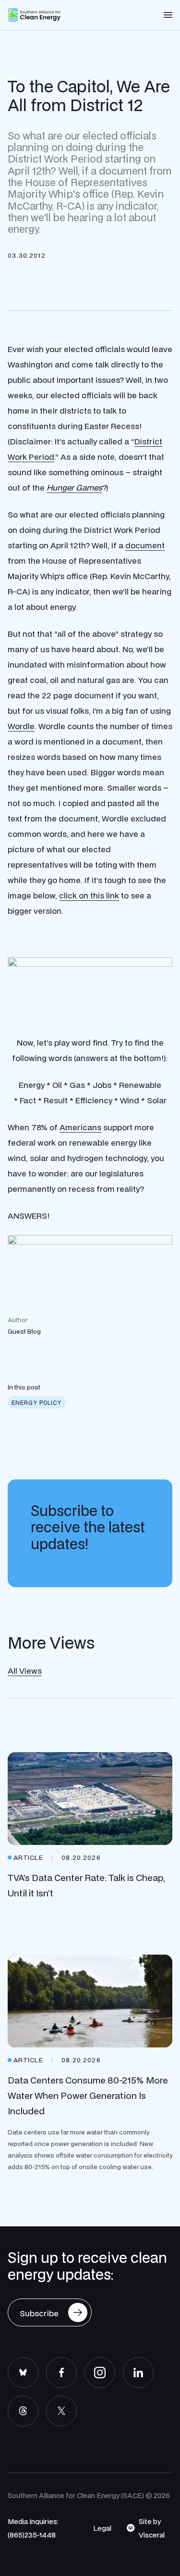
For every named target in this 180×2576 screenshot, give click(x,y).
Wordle (21, 726)
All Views (25, 1671)
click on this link (89, 895)
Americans (80, 1127)
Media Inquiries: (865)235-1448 (33, 2528)
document (145, 545)
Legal (102, 2528)
